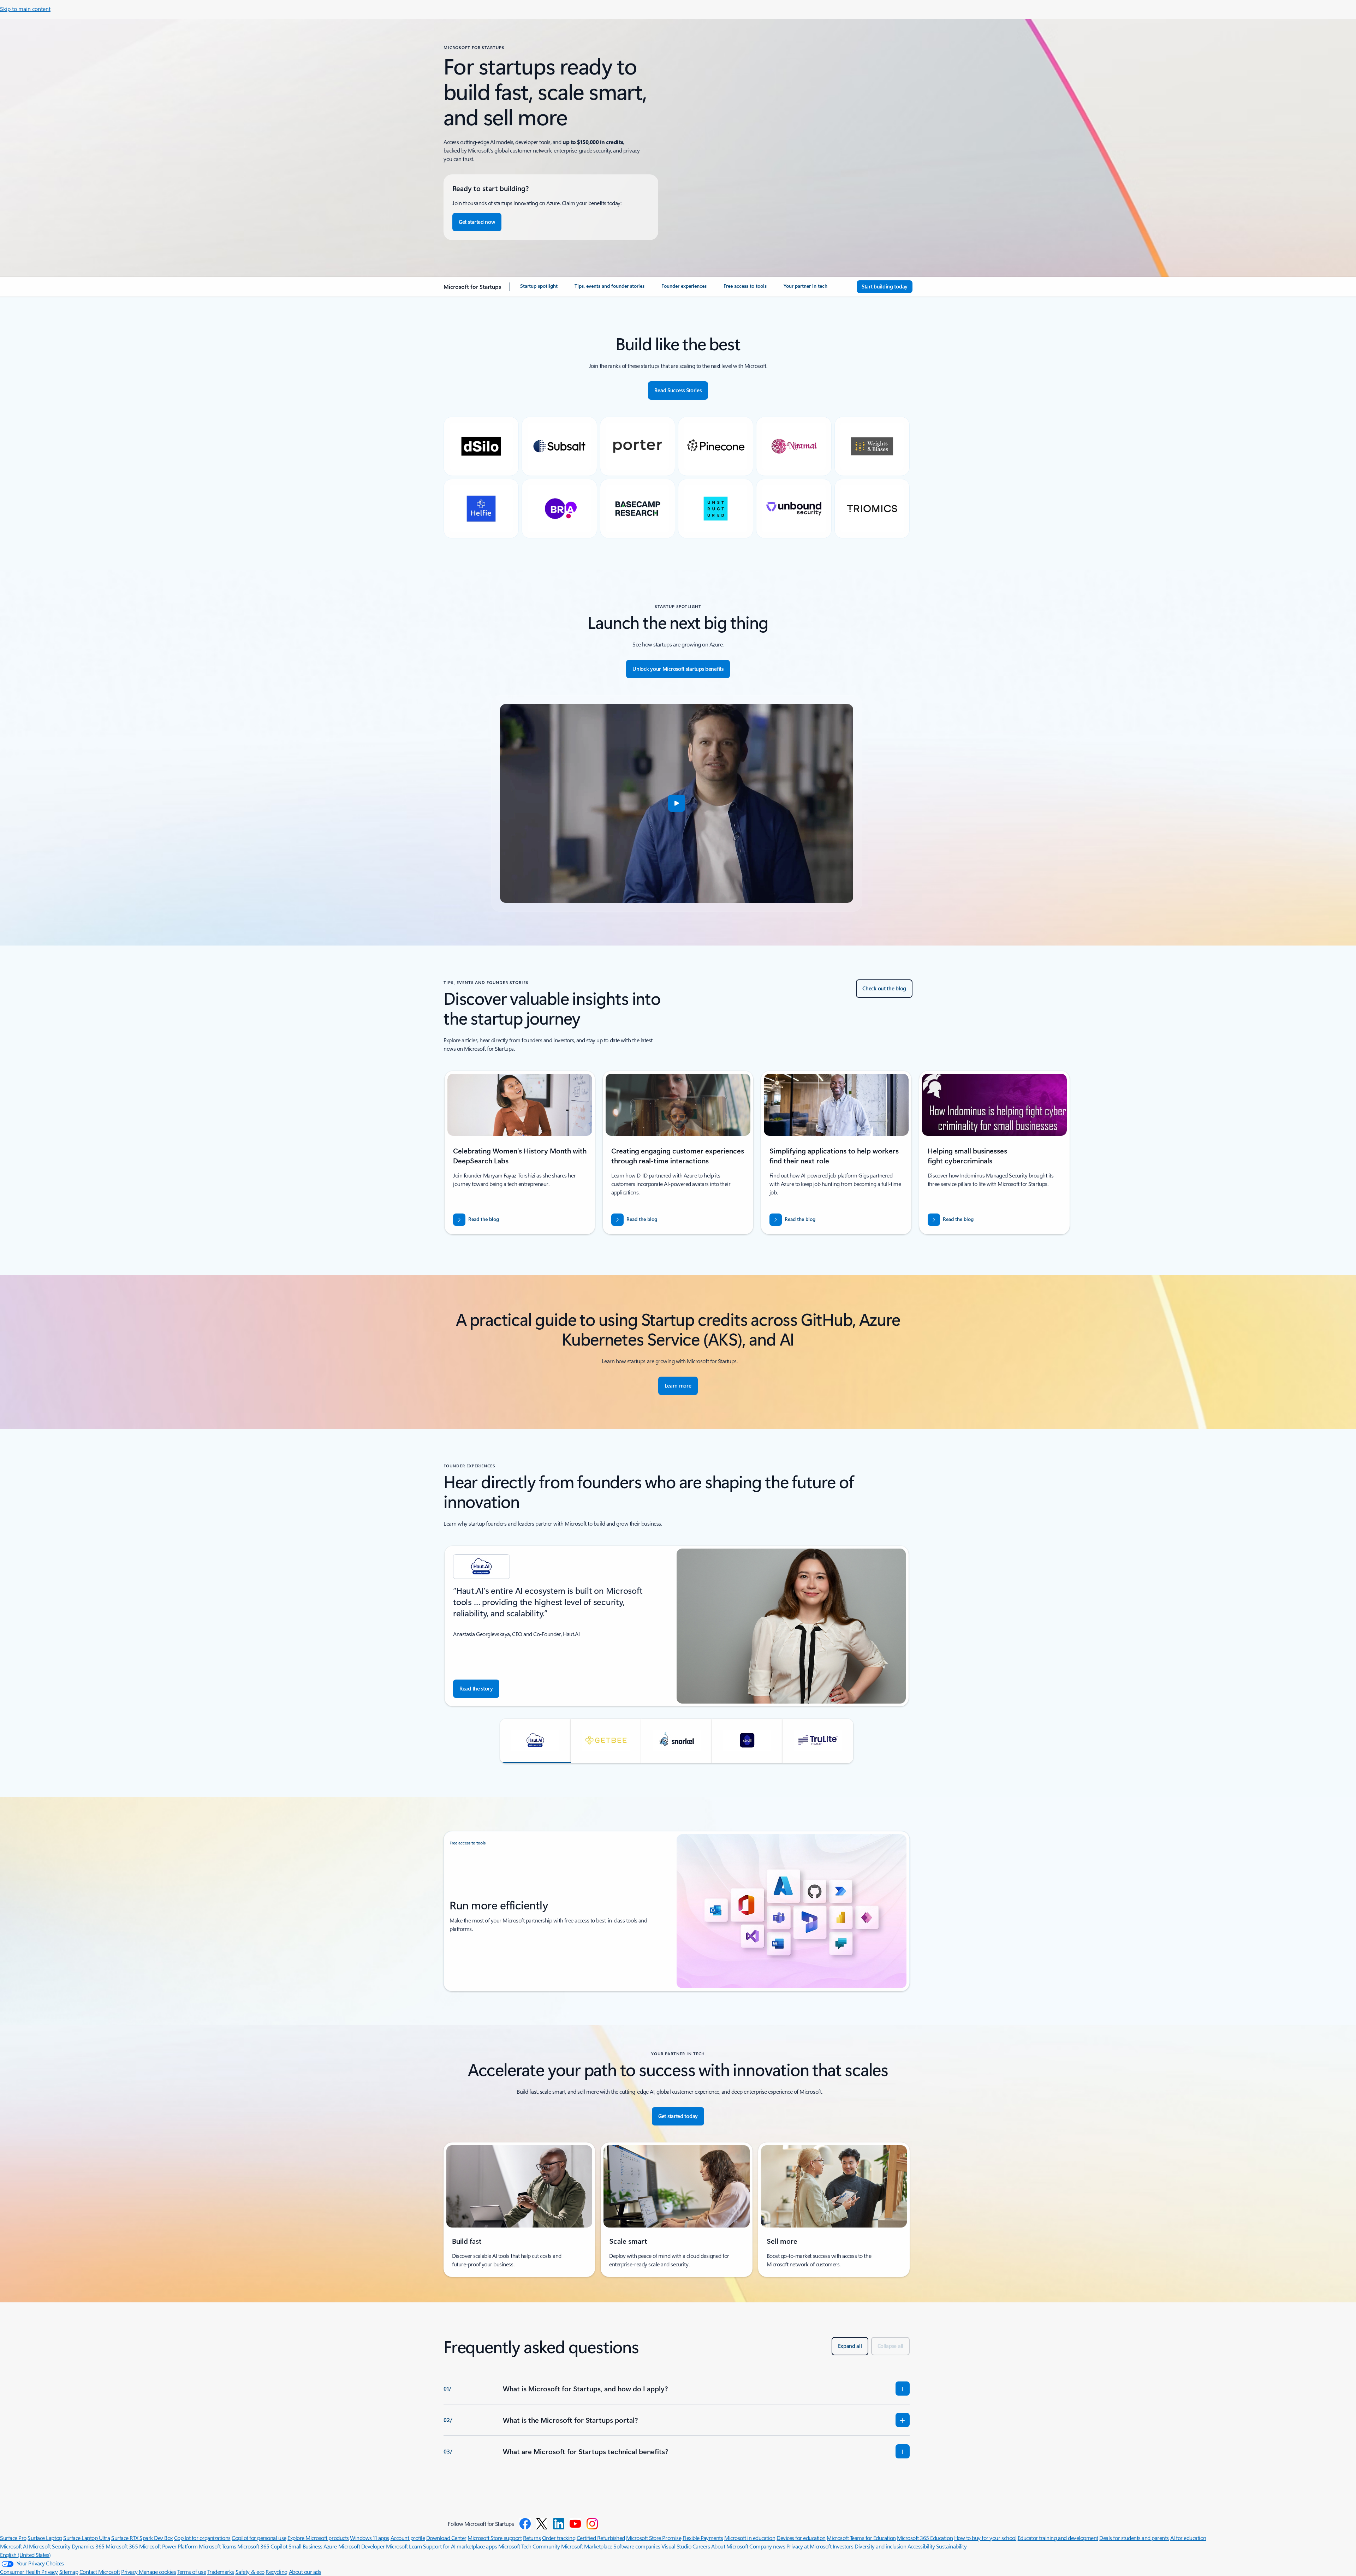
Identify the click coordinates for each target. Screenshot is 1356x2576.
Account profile (408, 2538)
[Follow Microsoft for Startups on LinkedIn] (559, 2524)
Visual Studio (676, 2546)
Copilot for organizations (202, 2538)
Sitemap (69, 2572)
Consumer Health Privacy (29, 2572)
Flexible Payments (703, 2538)
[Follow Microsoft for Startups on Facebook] (525, 2524)
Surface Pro (13, 2538)
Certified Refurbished (601, 2538)
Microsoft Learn (404, 2546)
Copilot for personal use (259, 2538)
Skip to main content (25, 9)
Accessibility (921, 2546)
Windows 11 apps (370, 2538)
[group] (520, 1153)
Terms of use (192, 2572)
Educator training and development (1058, 2538)
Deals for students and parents (1134, 2538)
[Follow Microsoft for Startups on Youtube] (575, 2524)
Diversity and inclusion (880, 2546)
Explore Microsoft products (318, 2538)
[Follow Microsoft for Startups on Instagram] (592, 2524)
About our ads (305, 2572)
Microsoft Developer (362, 2546)
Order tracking (559, 2538)
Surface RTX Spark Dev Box (142, 2538)
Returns (532, 2538)
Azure (330, 2546)
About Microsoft (730, 2546)
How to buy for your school (985, 2538)
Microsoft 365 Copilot (262, 2546)
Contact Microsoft (100, 2572)
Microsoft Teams (218, 2546)
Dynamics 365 (88, 2546)
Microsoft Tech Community (529, 2546)
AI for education (1188, 2538)
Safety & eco (250, 2572)
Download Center (446, 2538)
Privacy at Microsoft (809, 2546)
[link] (539, 289)
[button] (677, 803)
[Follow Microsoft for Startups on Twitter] (542, 2524)
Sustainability (951, 2546)
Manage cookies (157, 2572)
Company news (767, 2546)
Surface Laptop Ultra (87, 2538)
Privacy (130, 2572)
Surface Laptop (45, 2538)
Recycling (276, 2572)
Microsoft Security (50, 2546)
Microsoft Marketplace (587, 2546)
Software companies (637, 2546)
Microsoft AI (14, 2546)
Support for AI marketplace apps (460, 2546)
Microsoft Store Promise (654, 2538)
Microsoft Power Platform (168, 2546)
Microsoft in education (750, 2538)
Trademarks (221, 2572)
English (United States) (25, 2555)
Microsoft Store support (495, 2538)
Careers (701, 2546)
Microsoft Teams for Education (861, 2538)
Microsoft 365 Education (925, 2538)
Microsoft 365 (122, 2546)
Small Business (305, 2546)
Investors (843, 2546)
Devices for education (801, 2538)
